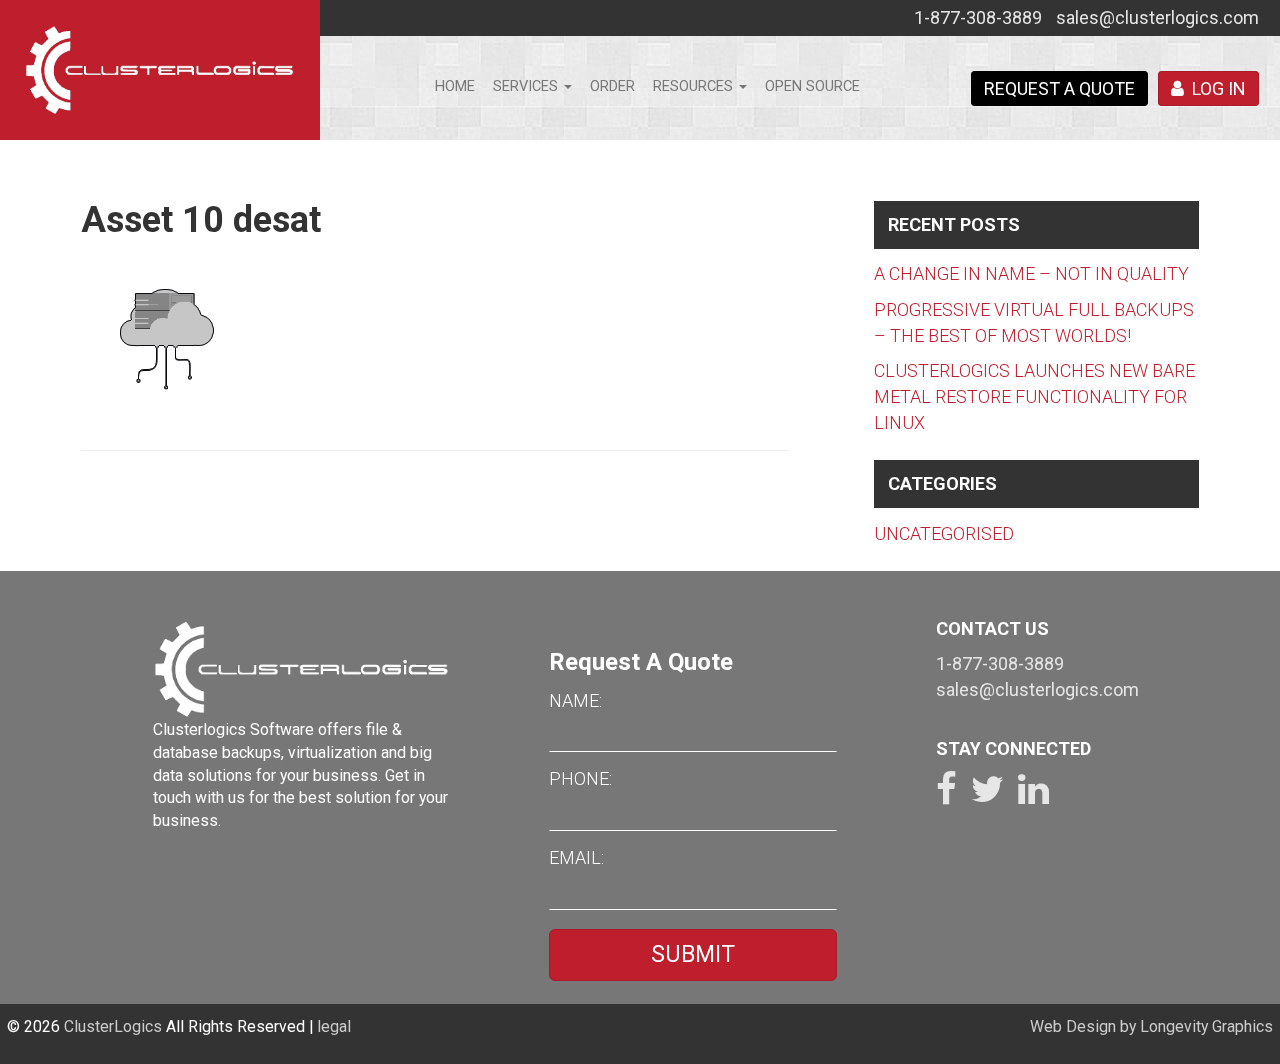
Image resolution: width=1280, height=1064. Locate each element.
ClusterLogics (113, 1026)
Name (574, 700)
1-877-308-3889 (978, 17)
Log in (1215, 88)
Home (455, 86)
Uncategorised (944, 533)
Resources (695, 86)
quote (1059, 88)
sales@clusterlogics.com (1157, 17)
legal (334, 1026)
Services (527, 86)
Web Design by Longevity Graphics (1151, 1026)
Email (575, 857)
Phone (579, 778)
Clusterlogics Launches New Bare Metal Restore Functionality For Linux (1034, 396)
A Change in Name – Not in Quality (1031, 273)
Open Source (812, 86)
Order (612, 86)
